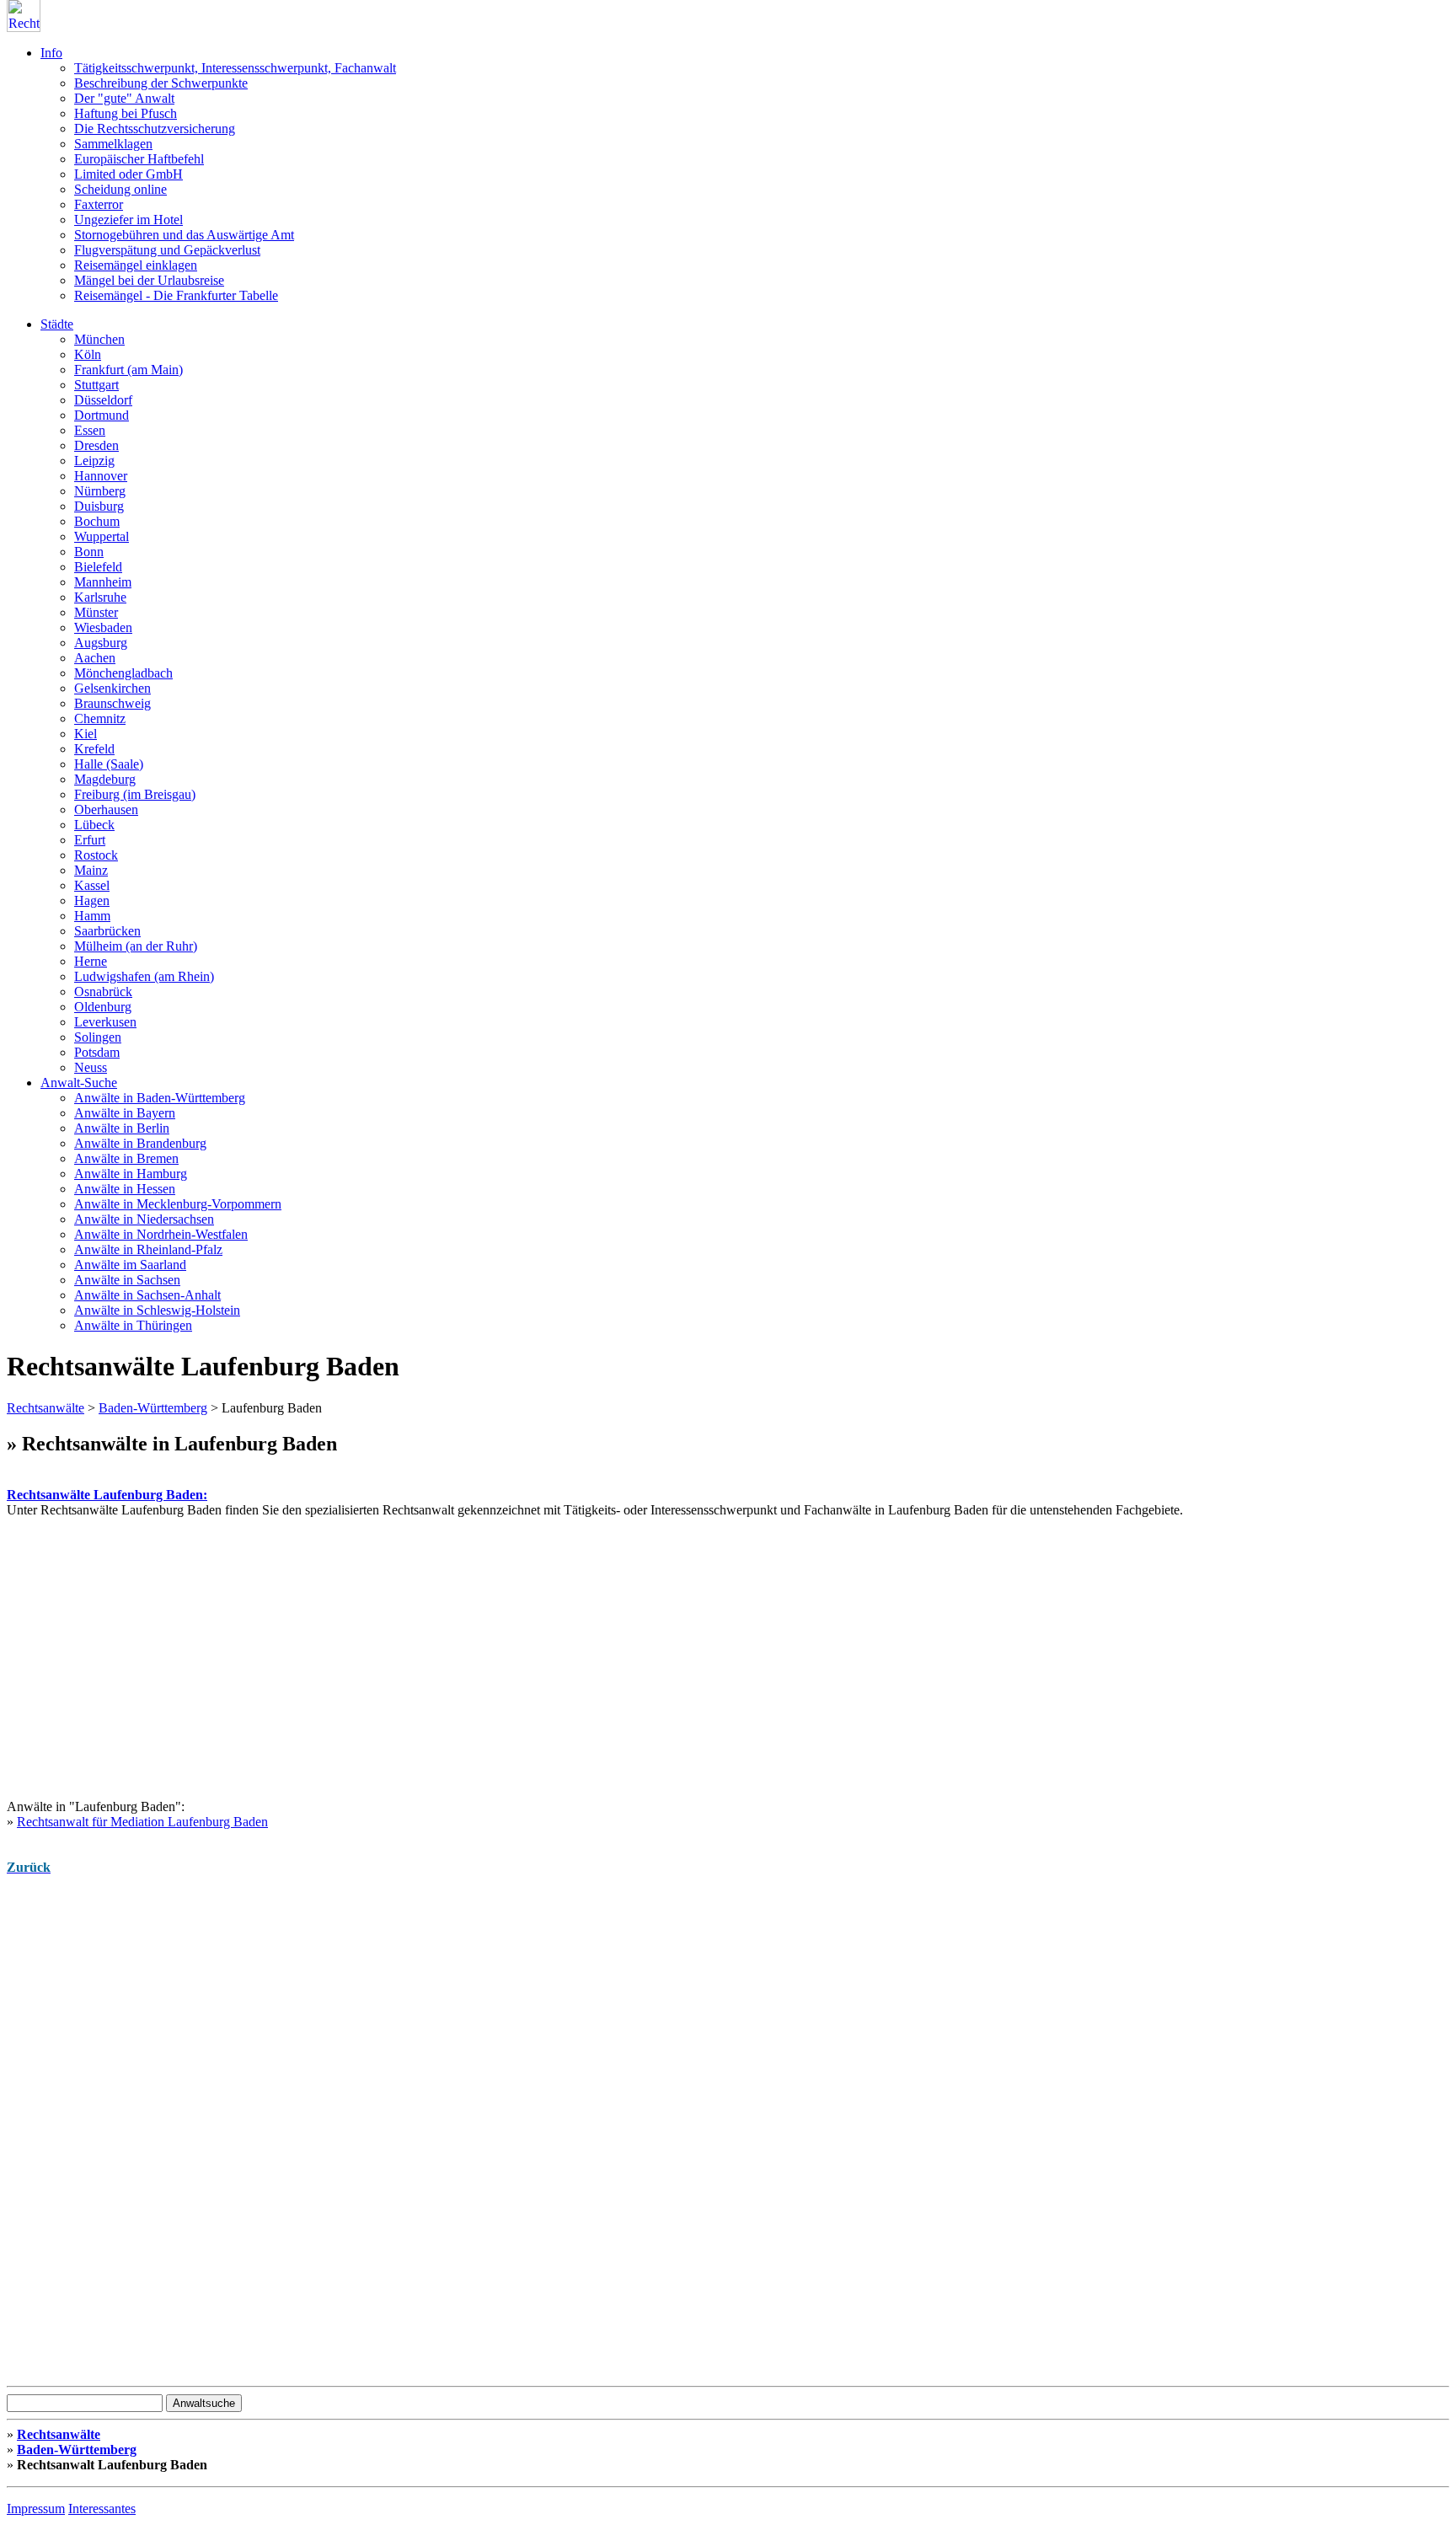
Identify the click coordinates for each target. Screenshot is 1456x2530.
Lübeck (94, 825)
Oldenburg (103, 1007)
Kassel (92, 885)
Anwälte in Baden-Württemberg (160, 1098)
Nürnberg (100, 491)
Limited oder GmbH (128, 174)
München (99, 339)
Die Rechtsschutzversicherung (155, 129)
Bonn (89, 552)
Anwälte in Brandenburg (140, 1143)
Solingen (98, 1037)
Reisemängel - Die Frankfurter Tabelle (176, 295)
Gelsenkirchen (112, 688)
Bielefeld (98, 567)
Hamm (92, 916)
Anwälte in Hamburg (131, 1174)
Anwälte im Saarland (130, 1265)
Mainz (91, 870)
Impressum (36, 2509)
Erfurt (90, 840)
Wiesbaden (103, 627)
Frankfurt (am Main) (128, 370)
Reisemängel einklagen (136, 265)
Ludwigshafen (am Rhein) (144, 976)
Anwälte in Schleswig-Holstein (157, 1310)
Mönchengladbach (123, 673)
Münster (96, 612)
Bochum (97, 521)
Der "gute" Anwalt (124, 98)
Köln (88, 354)
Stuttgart (96, 385)
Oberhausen (106, 809)
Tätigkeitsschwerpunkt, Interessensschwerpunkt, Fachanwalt (235, 68)
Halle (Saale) (109, 764)
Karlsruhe (100, 597)
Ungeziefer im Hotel (128, 220)
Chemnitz (100, 718)
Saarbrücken (107, 931)
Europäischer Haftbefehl (139, 159)
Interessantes (102, 2509)
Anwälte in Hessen (125, 1189)
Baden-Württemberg (153, 1408)
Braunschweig (112, 703)
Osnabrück (103, 992)
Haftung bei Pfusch (126, 113)
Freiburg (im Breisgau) (135, 794)
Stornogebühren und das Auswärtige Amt (184, 235)
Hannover (101, 476)
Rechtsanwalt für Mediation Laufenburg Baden (142, 1822)
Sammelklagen (113, 144)
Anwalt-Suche (79, 1083)
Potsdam (97, 1052)
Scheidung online (120, 189)
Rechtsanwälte (45, 1408)
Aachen (95, 658)
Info (51, 53)
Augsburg (101, 643)
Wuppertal (102, 536)
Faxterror (99, 204)
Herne (91, 961)
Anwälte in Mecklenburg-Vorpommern (178, 1204)
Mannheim (103, 582)
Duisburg (99, 506)
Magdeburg (105, 779)
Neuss (91, 1067)
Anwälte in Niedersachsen (144, 1219)
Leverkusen (105, 1022)
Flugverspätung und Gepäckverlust (167, 250)
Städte (57, 324)
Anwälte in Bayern (125, 1113)
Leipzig (94, 461)
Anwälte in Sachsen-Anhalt (147, 1295)
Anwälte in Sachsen (127, 1280)
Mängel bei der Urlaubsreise (149, 280)
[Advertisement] (512, 1636)
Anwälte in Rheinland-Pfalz (148, 1249)
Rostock (96, 855)
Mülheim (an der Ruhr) (136, 946)
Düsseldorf (103, 400)
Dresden (96, 445)
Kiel (86, 734)
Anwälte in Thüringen (133, 1325)
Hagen (92, 901)
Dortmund (102, 415)
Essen (90, 430)
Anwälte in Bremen (126, 1158)
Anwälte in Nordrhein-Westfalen (161, 1234)
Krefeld (94, 749)
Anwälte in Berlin (122, 1128)
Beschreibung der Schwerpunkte (161, 83)
